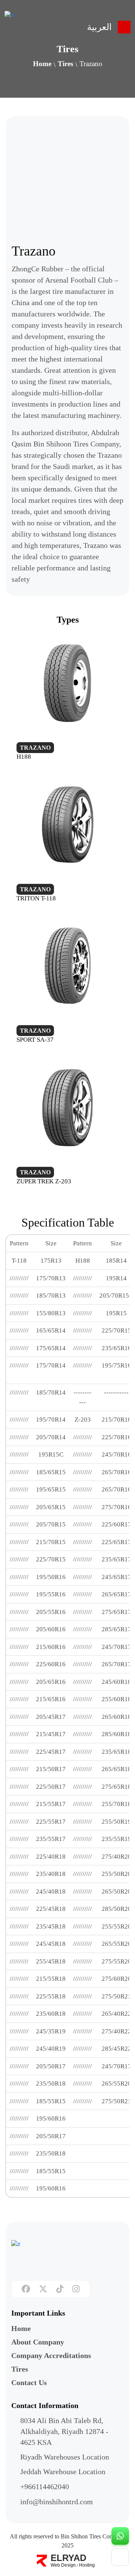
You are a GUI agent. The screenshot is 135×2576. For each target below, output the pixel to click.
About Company (38, 2342)
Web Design (63, 2565)
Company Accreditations (51, 2355)
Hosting (87, 2565)
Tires (65, 64)
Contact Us (29, 2382)
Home (42, 64)
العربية (99, 27)
